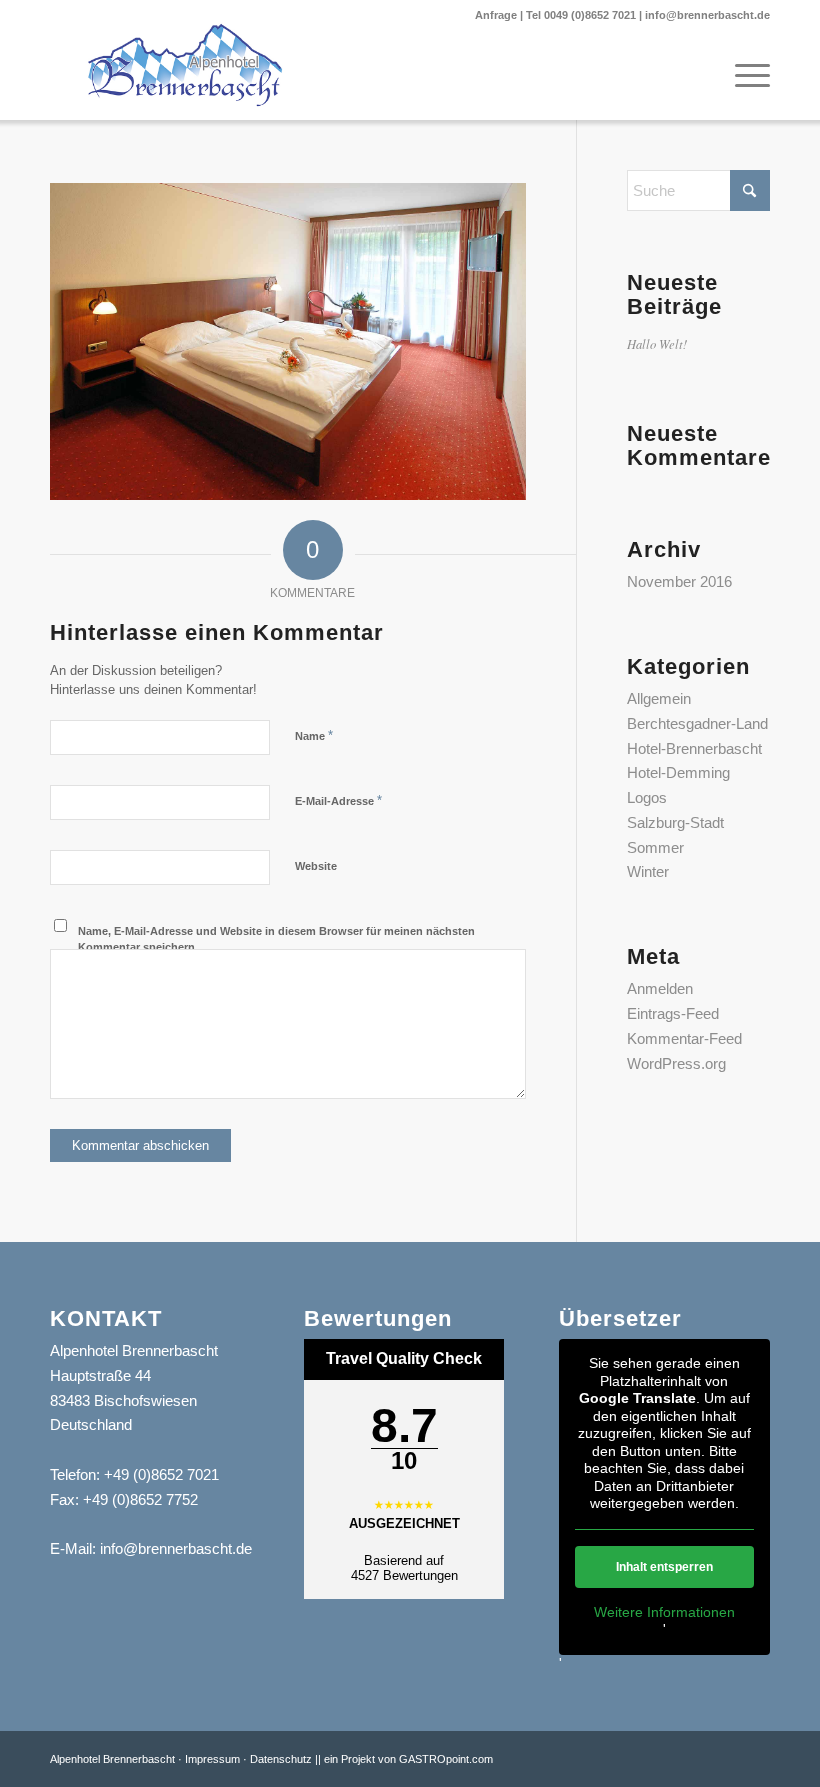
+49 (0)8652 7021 (161, 1474)
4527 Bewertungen (404, 1575)
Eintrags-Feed (673, 1013)
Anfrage (496, 15)
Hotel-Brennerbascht (694, 748)
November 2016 (679, 581)
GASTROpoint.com (446, 1759)
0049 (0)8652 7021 (590, 15)
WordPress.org (676, 1063)
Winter (648, 871)
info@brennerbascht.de (707, 15)
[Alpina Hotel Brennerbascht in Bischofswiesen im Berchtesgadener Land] (185, 65)
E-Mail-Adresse (338, 800)
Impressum (212, 1759)
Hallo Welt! (657, 343)
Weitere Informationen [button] (664, 1612)
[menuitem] (742, 75)
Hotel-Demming (678, 772)
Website (316, 866)
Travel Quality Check (404, 1358)
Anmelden (660, 988)
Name (314, 735)
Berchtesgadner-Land (697, 723)
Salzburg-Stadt (675, 822)
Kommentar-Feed (684, 1038)
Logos (647, 797)
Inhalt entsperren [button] (664, 1567)
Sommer (655, 847)
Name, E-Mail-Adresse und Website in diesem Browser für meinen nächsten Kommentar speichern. (276, 939)
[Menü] (742, 75)
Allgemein (659, 698)
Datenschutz (281, 1759)
